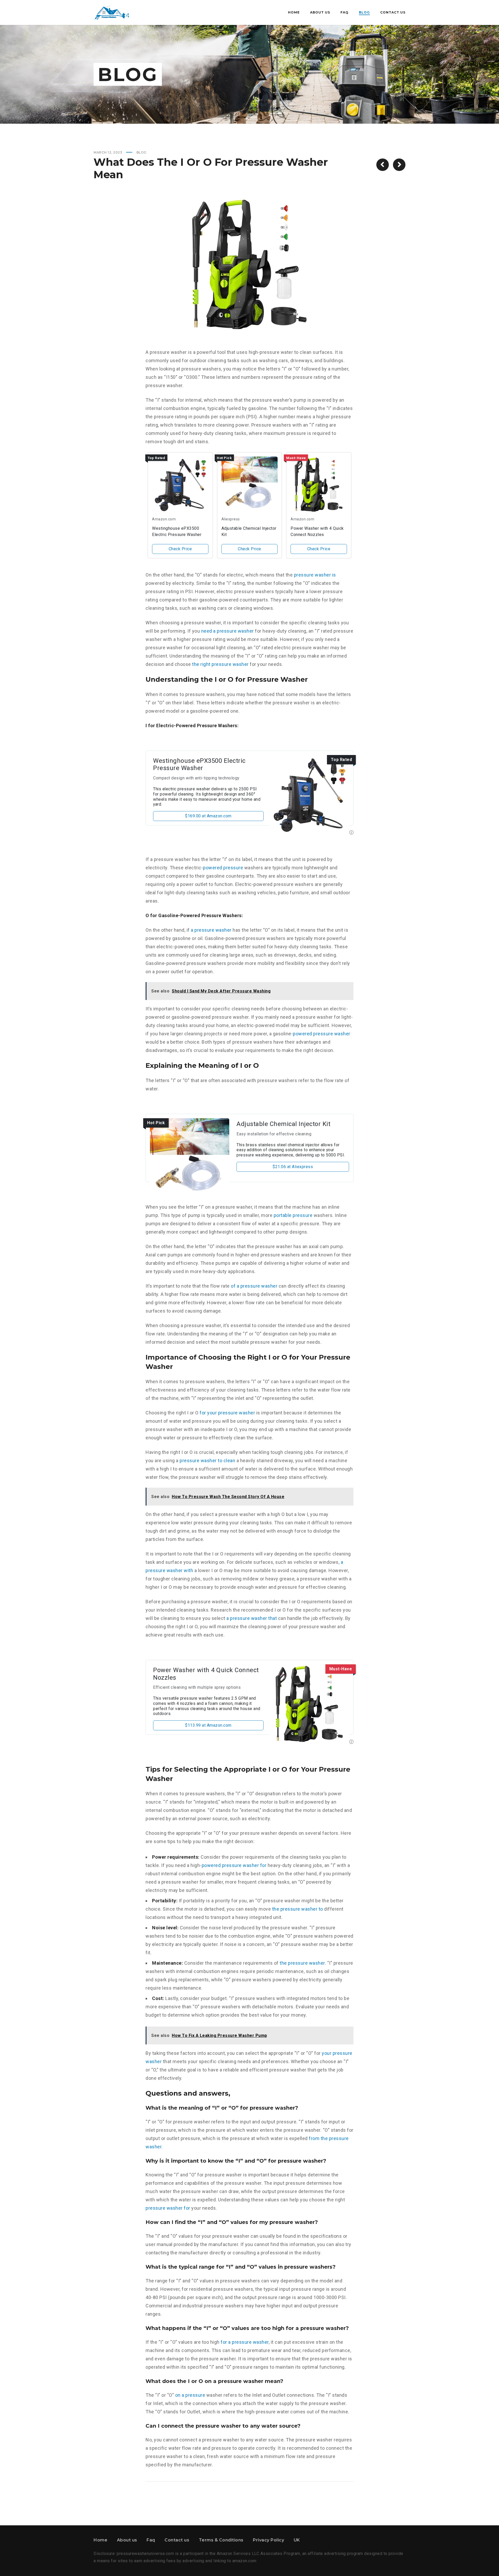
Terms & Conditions (221, 2540)
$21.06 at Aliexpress (293, 1167)
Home (100, 2540)
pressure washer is (315, 575)
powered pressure (223, 868)
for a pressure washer (245, 2342)
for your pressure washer (227, 1413)
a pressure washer (211, 930)
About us (127, 2540)
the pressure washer (302, 1963)
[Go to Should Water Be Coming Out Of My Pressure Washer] (399, 165)
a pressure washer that (252, 1618)
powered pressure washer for (234, 1865)
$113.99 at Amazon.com (208, 1725)
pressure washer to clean (207, 1461)
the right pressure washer (220, 664)
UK (297, 2540)
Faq (151, 2540)
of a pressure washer (254, 1286)
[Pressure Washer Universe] (112, 12)
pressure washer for (168, 2208)
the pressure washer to (298, 1909)
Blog (142, 152)
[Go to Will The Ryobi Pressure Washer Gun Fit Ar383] (383, 165)
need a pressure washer (228, 631)
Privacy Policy (268, 2540)
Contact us (177, 2540)
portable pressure (293, 1215)
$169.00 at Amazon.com (208, 816)
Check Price (180, 549)
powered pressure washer (322, 1034)
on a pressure (190, 2395)
